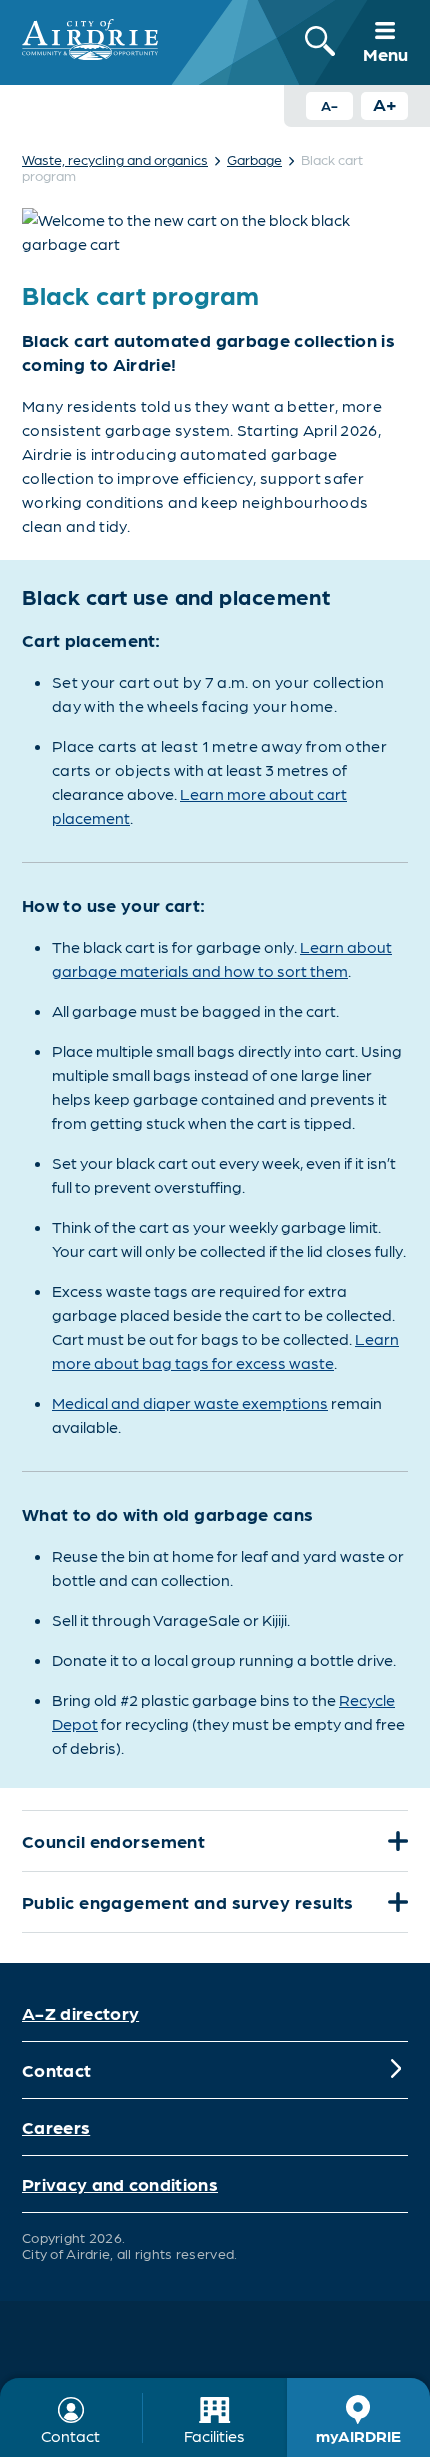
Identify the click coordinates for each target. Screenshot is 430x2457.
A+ (385, 103)
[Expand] (396, 1841)
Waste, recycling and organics (115, 159)
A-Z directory (80, 2012)
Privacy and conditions (120, 2183)
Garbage (254, 159)
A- (329, 105)
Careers (56, 2126)
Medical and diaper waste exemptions (190, 1402)
